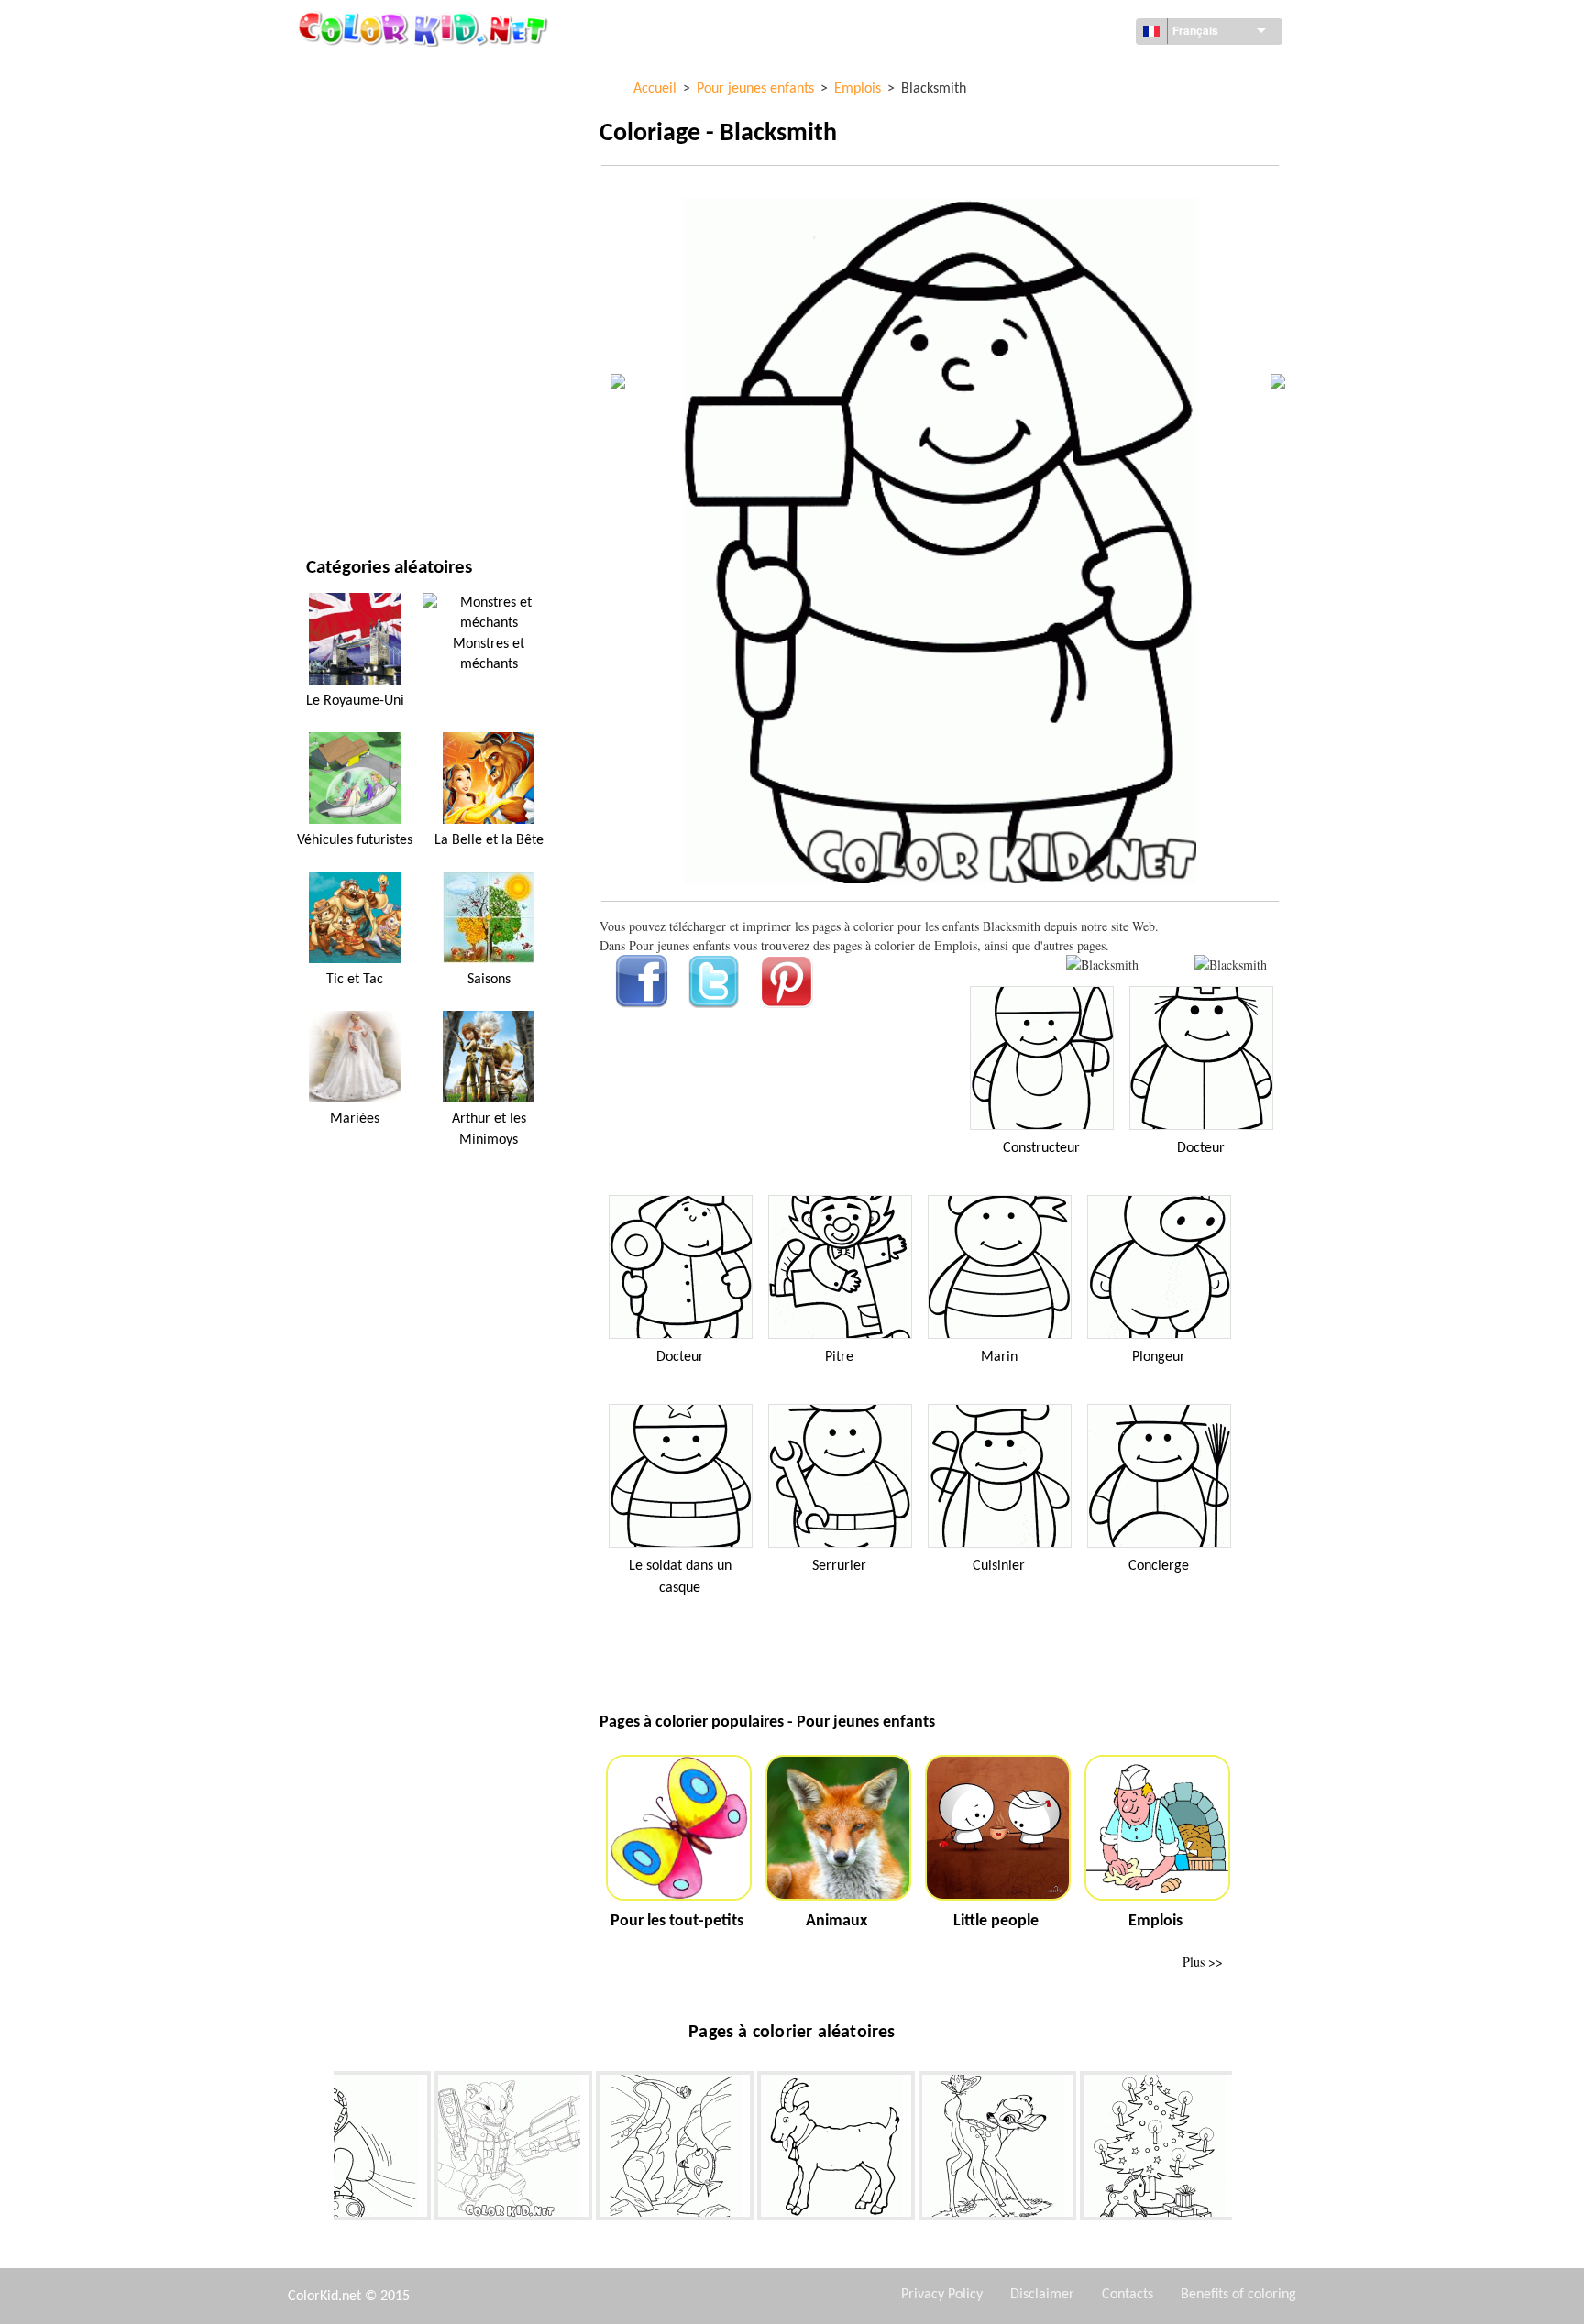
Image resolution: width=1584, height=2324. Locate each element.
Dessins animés (352, 223)
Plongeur (1159, 1357)
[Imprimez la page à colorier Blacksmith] (1102, 965)
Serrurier (839, 1566)
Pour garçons (349, 336)
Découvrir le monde (368, 110)
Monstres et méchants (489, 654)
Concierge (1159, 1566)
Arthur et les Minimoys (489, 1129)
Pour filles (339, 261)
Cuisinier (999, 1566)
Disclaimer (1042, 2295)
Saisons (330, 298)
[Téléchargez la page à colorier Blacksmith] (1231, 965)
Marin (999, 1357)
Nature (328, 486)
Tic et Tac (355, 980)
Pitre (839, 1357)
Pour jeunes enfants (368, 373)
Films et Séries (350, 449)
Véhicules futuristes (355, 840)
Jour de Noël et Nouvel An (385, 411)
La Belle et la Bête (489, 840)
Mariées (355, 1119)
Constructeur (1041, 1148)
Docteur (1201, 1148)
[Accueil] (425, 28)
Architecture (346, 148)
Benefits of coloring (1238, 2295)
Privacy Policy (942, 2295)
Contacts (1127, 2295)
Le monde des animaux (374, 186)
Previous (320, 2150)
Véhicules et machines (374, 73)
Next (1246, 2150)
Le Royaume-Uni (355, 701)
